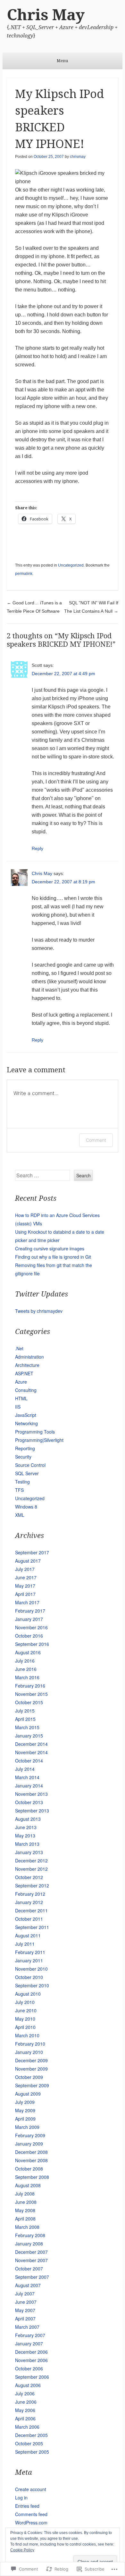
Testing (22, 1482)
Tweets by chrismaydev (39, 1311)
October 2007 (29, 2269)
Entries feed (27, 2506)
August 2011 (28, 1935)
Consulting (26, 1390)
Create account (31, 2489)
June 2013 (26, 1827)
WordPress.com (31, 2523)
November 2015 (31, 1694)
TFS (19, 1490)
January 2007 (29, 2343)
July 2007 (25, 2294)
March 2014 (27, 1777)
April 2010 (25, 2027)
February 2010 (30, 2044)
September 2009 (32, 2085)
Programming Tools (35, 1432)
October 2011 (29, 1919)
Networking (26, 1423)
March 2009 (27, 2127)
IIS (18, 1407)
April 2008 (25, 2219)
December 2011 (31, 1910)
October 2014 (29, 1761)
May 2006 (25, 2410)
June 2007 (26, 2302)
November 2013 (31, 1794)
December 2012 (31, 1860)
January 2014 (29, 1786)
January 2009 (29, 2144)
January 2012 (29, 1902)
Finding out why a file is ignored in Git (53, 1257)
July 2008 (25, 2194)
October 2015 (29, 1702)
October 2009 (29, 2077)
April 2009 (25, 2119)
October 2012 (29, 1877)
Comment (96, 1140)
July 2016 (25, 1661)
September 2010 (32, 1985)
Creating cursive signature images (50, 1248)
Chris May (46, 15)
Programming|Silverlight (39, 1440)
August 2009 (28, 2094)
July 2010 (25, 2002)
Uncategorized (71, 565)
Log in (21, 2498)
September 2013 (32, 1811)
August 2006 (28, 2385)
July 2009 (25, 2102)
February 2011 (30, 1952)
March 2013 (27, 1844)
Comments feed (31, 2514)
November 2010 (31, 1969)
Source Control (30, 1465)
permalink (24, 574)
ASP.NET (24, 1373)
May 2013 (25, 1836)
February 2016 (30, 1686)
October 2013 (29, 1802)
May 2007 (25, 2310)
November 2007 (31, 2260)
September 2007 (32, 2277)
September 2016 (32, 1644)
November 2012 (31, 1869)
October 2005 (29, 2443)
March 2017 (27, 1602)
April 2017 (25, 1594)
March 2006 (27, 2427)
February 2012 (30, 1894)
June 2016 (26, 1669)
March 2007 (27, 2327)
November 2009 (31, 2069)
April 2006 (25, 2418)
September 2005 (32, 2452)
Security (23, 1457)
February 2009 (30, 2135)
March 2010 (27, 2035)
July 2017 (25, 1569)
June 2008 (26, 2202)
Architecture (27, 1365)
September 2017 (32, 1552)
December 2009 (31, 2060)
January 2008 (29, 2244)
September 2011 (32, 1927)
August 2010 (28, 1994)
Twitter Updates (42, 1294)
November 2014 (31, 1752)
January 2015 (29, 1736)
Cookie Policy (22, 2550)
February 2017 (30, 1611)
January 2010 (29, 2052)
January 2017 (29, 1619)
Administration (29, 1357)
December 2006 (31, 2352)
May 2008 (25, 2210)
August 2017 (28, 1561)
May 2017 (25, 1586)
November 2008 (31, 2160)
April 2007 (25, 2318)
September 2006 (32, 2377)
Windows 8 (26, 1507)
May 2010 (25, 2019)
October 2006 (29, 2368)
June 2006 (26, 2402)
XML (20, 1515)
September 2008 (32, 2177)
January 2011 (29, 1960)
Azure (21, 1382)
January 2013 (29, 1852)
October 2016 (29, 1636)
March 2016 (27, 1677)
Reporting (25, 1448)
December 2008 (31, 2152)
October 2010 (29, 1977)
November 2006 (31, 2360)
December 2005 (31, 2435)
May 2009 (25, 2110)
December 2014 (31, 1744)
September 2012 (32, 1885)
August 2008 (28, 2185)
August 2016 (28, 1652)
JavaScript (26, 1415)
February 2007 (30, 2335)
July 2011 (25, 1944)
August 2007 (28, 2285)
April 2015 (25, 1719)
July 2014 (25, 1769)
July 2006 (25, 2393)
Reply (37, 848)
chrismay (78, 157)
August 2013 (28, 1819)
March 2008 (27, 2227)
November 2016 (31, 1627)
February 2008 (30, 2235)
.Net (19, 1348)
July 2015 (25, 1711)
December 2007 (31, 2252)
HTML (21, 1398)
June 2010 (26, 2010)
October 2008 (29, 2169)
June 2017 (26, 1577)
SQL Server (27, 1473)
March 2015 (27, 1727)
